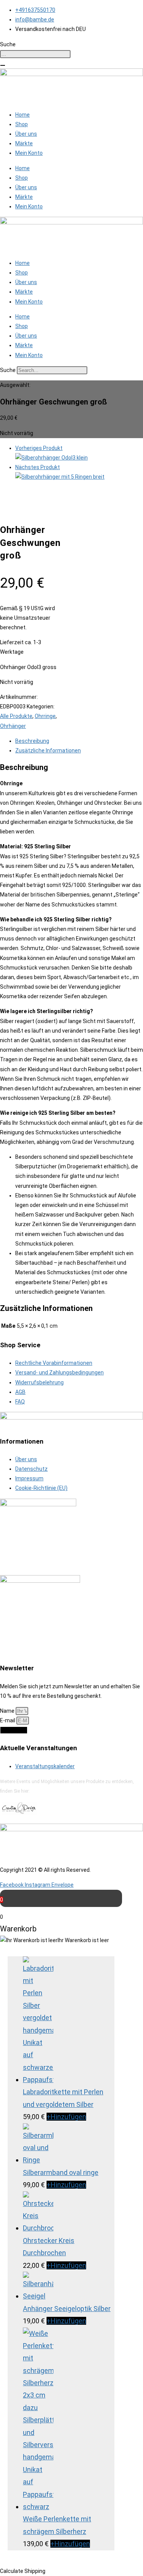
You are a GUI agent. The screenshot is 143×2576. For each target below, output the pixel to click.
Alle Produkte (16, 716)
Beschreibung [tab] (32, 741)
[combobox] (35, 54)
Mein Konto (29, 153)
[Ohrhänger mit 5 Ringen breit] (60, 477)
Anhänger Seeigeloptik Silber (67, 2309)
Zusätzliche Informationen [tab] (48, 750)
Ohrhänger (13, 726)
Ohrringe (45, 716)
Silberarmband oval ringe (61, 2172)
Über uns (26, 134)
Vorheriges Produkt (39, 448)
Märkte (24, 143)
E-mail (8, 1720)
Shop (22, 124)
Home (22, 115)
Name (8, 1711)
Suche (8, 370)
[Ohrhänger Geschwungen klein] (51, 458)
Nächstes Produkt (38, 467)
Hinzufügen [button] (66, 2117)
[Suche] (3, 65)
